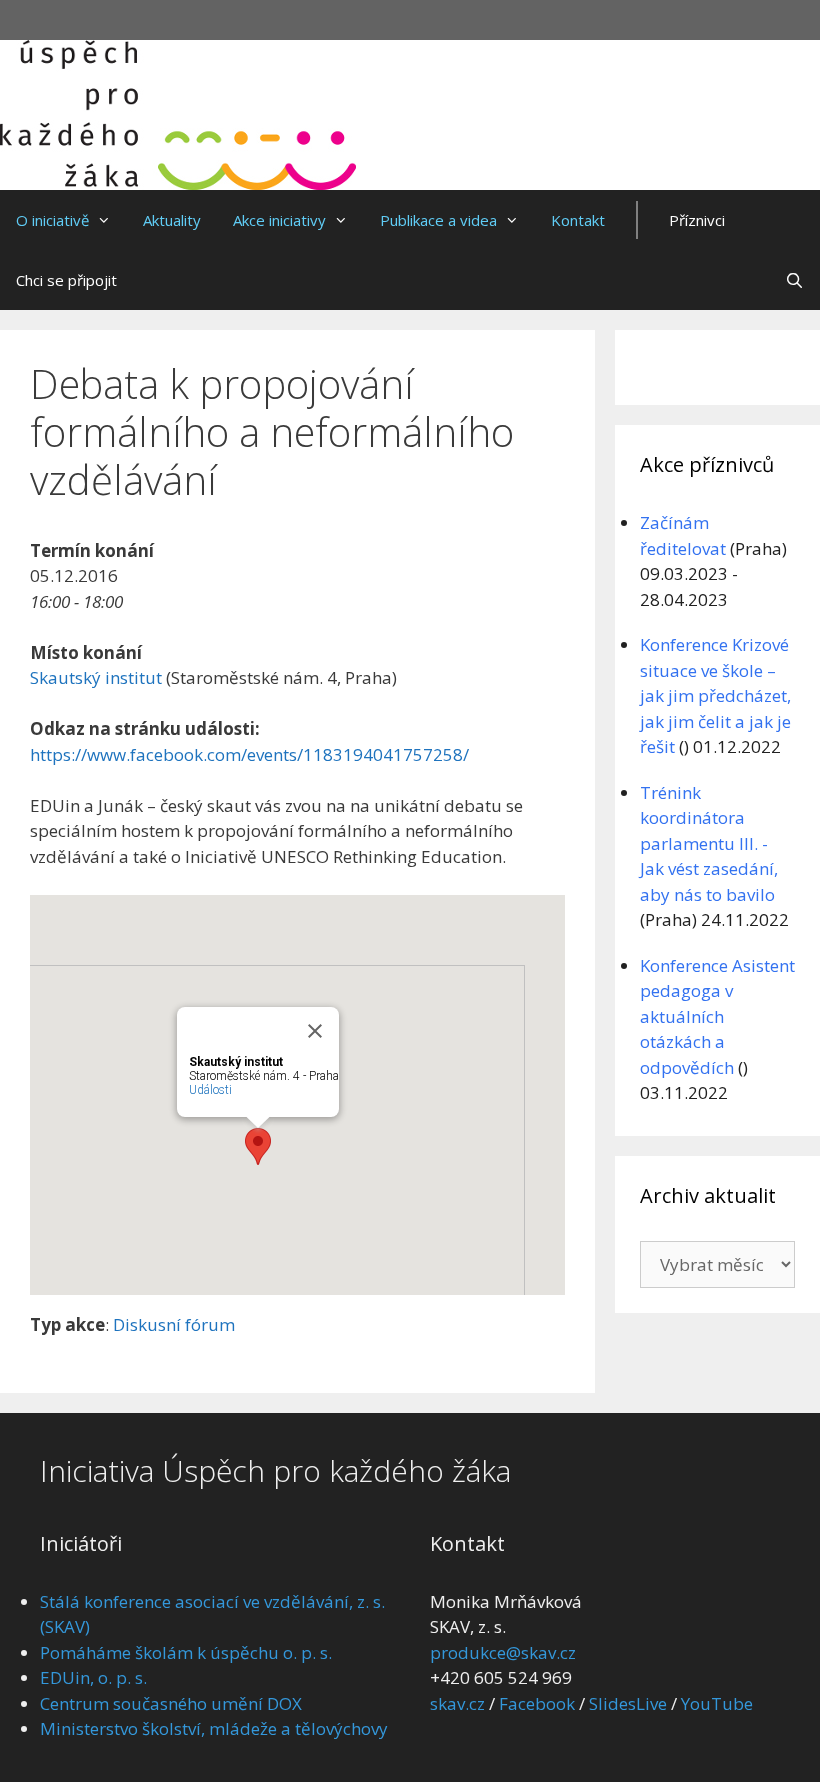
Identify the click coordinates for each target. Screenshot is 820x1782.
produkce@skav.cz (503, 1652)
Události (210, 1090)
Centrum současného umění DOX (171, 1703)
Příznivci (697, 220)
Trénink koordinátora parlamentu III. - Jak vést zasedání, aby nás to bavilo (709, 843)
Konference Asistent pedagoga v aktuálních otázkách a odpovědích (717, 1016)
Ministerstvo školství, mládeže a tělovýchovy (214, 1728)
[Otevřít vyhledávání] (794, 280)
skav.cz (457, 1703)
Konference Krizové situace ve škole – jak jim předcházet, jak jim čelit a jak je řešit (715, 695)
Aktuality (172, 220)
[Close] (315, 1031)
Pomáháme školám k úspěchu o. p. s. (186, 1652)
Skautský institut (96, 677)
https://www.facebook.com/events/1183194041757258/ (249, 754)
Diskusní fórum (174, 1324)
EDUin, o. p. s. (93, 1677)
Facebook (537, 1703)
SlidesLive (628, 1703)
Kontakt (578, 220)
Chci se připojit (66, 280)
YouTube (717, 1703)
